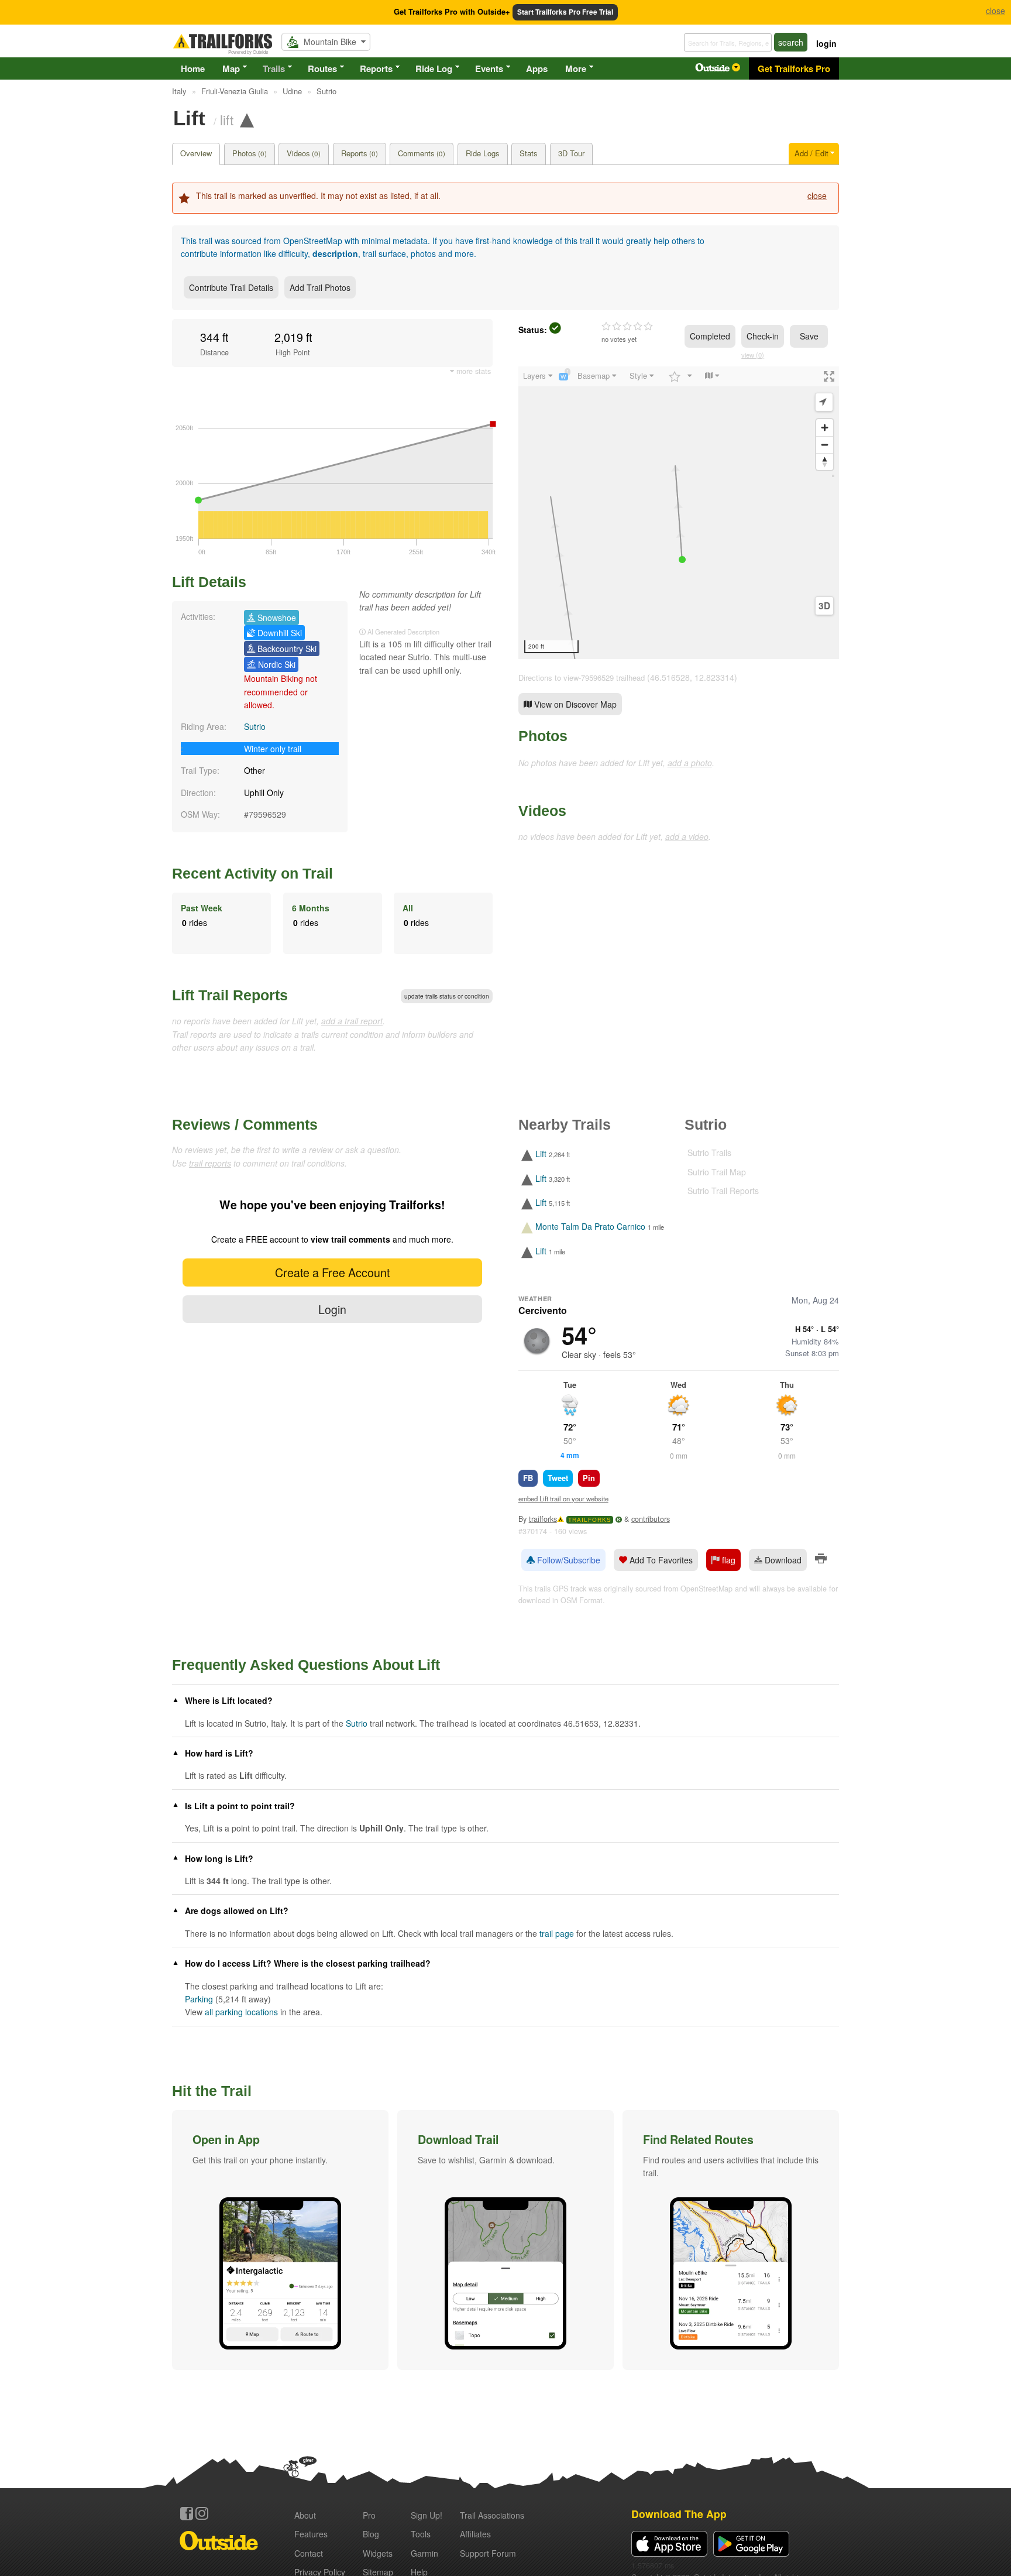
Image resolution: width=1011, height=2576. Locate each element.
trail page (557, 1933)
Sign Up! (427, 2515)
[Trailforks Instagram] (202, 2513)
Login (332, 1309)
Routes (322, 68)
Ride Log (434, 68)
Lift (541, 1154)
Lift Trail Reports (230, 995)
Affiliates (475, 2534)
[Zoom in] (825, 428)
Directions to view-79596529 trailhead (582, 678)
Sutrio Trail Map (717, 1172)
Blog (371, 2534)
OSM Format (582, 1600)
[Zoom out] (825, 445)
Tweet (558, 1478)
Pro (369, 2515)
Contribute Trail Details (231, 287)
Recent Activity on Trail (252, 873)
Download (782, 1560)
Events (489, 68)
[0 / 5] (627, 327)
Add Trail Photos (320, 287)
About (305, 2515)
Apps (537, 68)
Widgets (378, 2553)
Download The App (679, 2514)
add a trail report (352, 1021)
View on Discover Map (574, 704)
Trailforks (590, 1520)
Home (193, 68)
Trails (274, 68)
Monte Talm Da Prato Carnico (590, 1227)
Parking (199, 1999)
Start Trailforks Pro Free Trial (565, 12)
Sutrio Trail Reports (723, 1191)
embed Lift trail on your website (563, 1498)
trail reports (210, 1163)
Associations (492, 2515)
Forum (488, 2553)
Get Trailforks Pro (794, 68)
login (826, 43)
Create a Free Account (332, 1272)
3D (824, 606)
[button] (280, 2240)
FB (528, 1478)
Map (231, 68)
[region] (679, 513)
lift (227, 119)
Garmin (424, 2553)
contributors (651, 1519)
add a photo (690, 763)
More (576, 68)
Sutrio (255, 726)
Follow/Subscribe (568, 1560)
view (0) (753, 355)
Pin (589, 1478)
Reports (376, 68)
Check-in (763, 336)
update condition (447, 996)
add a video (687, 836)
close (817, 195)
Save (809, 336)
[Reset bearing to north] (825, 462)
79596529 (267, 814)
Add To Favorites (660, 1560)
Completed (710, 336)
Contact (309, 2553)
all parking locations (241, 2012)
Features (311, 2534)
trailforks (543, 1519)
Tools (421, 2534)
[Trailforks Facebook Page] (187, 2513)
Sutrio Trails (709, 1152)
